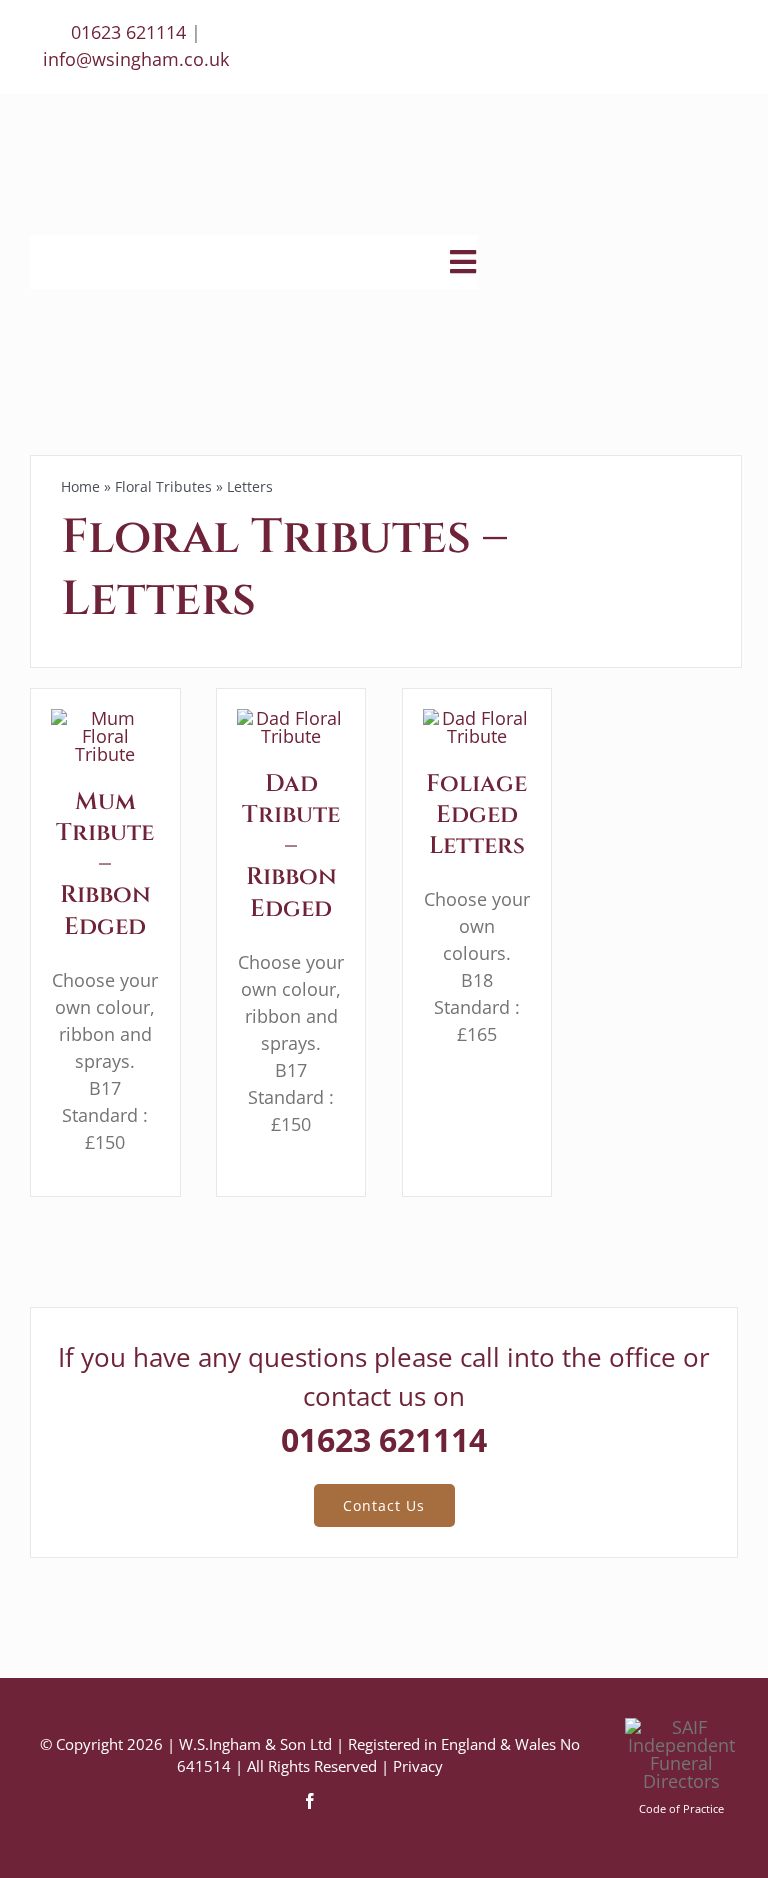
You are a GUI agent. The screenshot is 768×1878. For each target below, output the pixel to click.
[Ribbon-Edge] (105, 718)
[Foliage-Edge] (477, 718)
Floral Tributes (163, 486)
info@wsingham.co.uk (136, 59)
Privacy (418, 1766)
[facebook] (310, 1801)
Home (80, 486)
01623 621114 (128, 32)
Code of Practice (681, 1808)
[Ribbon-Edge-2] (291, 718)
